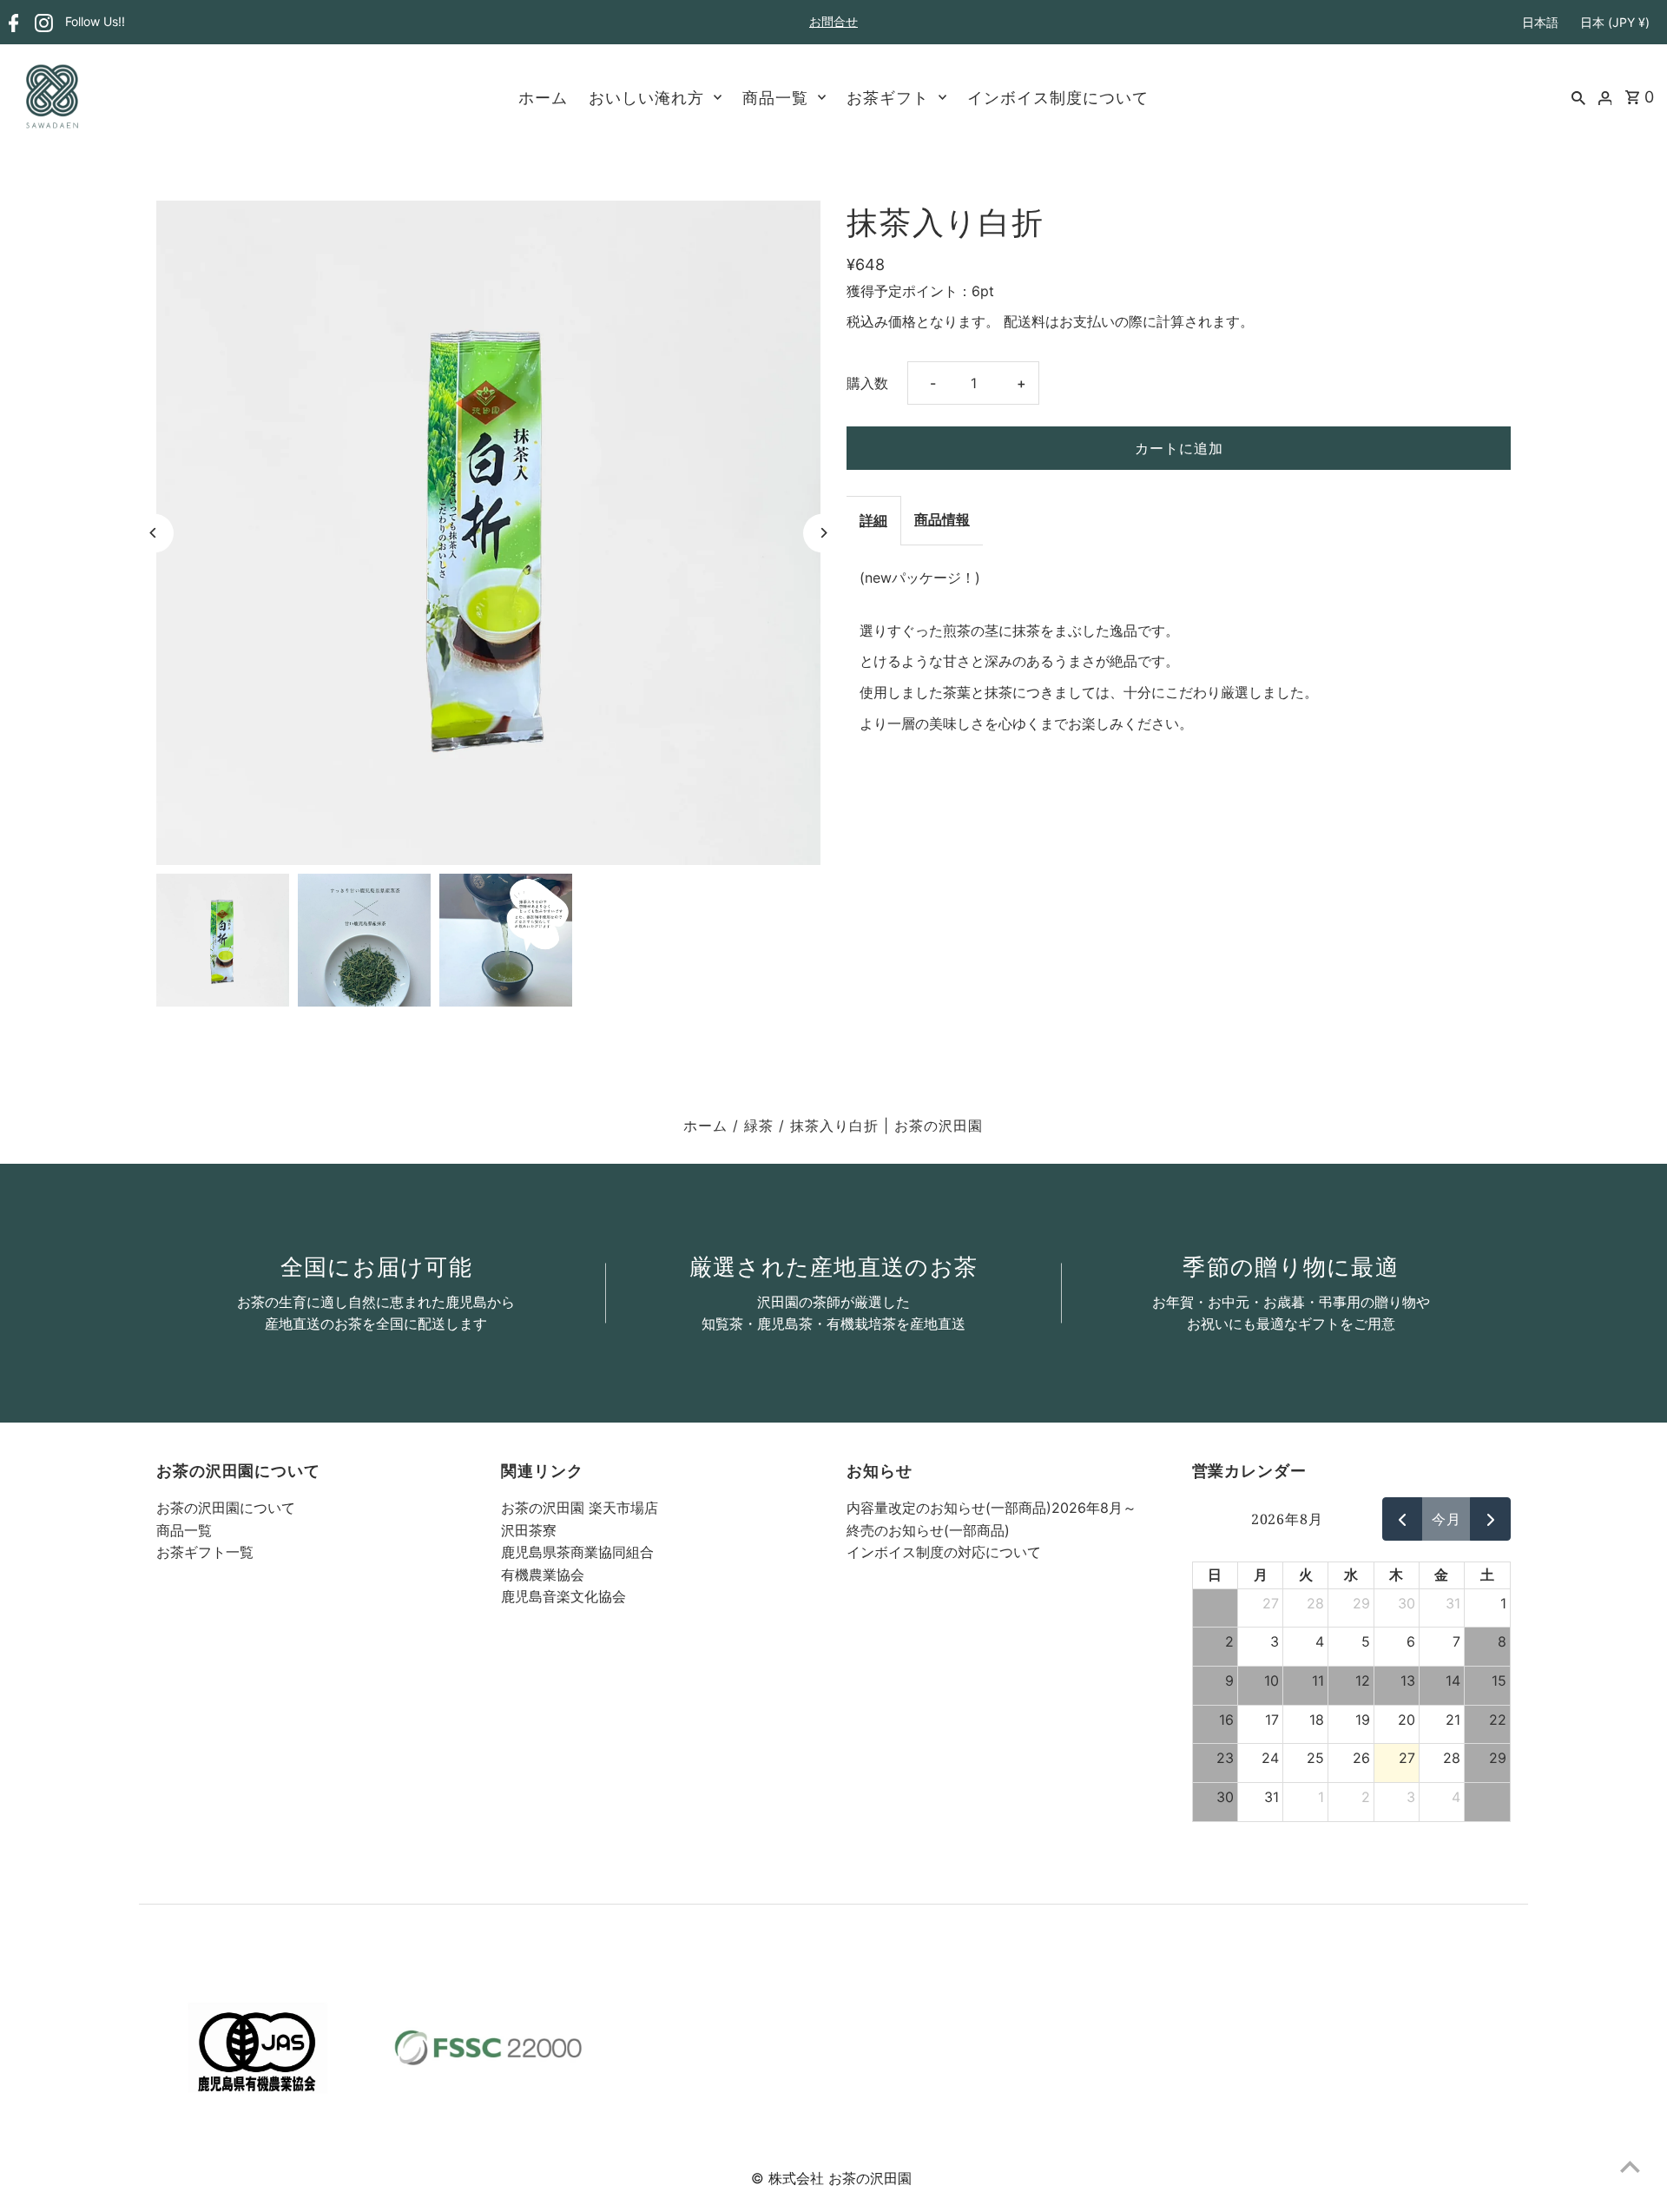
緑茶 (759, 1126)
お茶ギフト (888, 97)
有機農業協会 (543, 1575)
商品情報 (942, 519)
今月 (1446, 1519)
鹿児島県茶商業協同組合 (577, 1552)
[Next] (823, 533)
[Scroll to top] (1630, 2166)
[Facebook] (12, 23)
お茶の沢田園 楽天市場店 (580, 1508)
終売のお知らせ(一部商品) (928, 1530)
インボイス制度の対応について (944, 1552)
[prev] (1403, 1519)
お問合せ (833, 21)
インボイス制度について (1058, 97)
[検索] (1578, 96)
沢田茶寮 (529, 1530)
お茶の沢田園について (226, 1508)
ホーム (543, 97)
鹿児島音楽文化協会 (563, 1596)
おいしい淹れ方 (646, 97)
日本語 (1540, 22)
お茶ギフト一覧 (205, 1552)
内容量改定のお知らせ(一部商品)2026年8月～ (992, 1508)
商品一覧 (775, 97)
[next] (1490, 1519)
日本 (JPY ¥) (1615, 22)
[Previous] (154, 533)
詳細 (873, 520)
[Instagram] (42, 23)
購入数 (867, 383)
